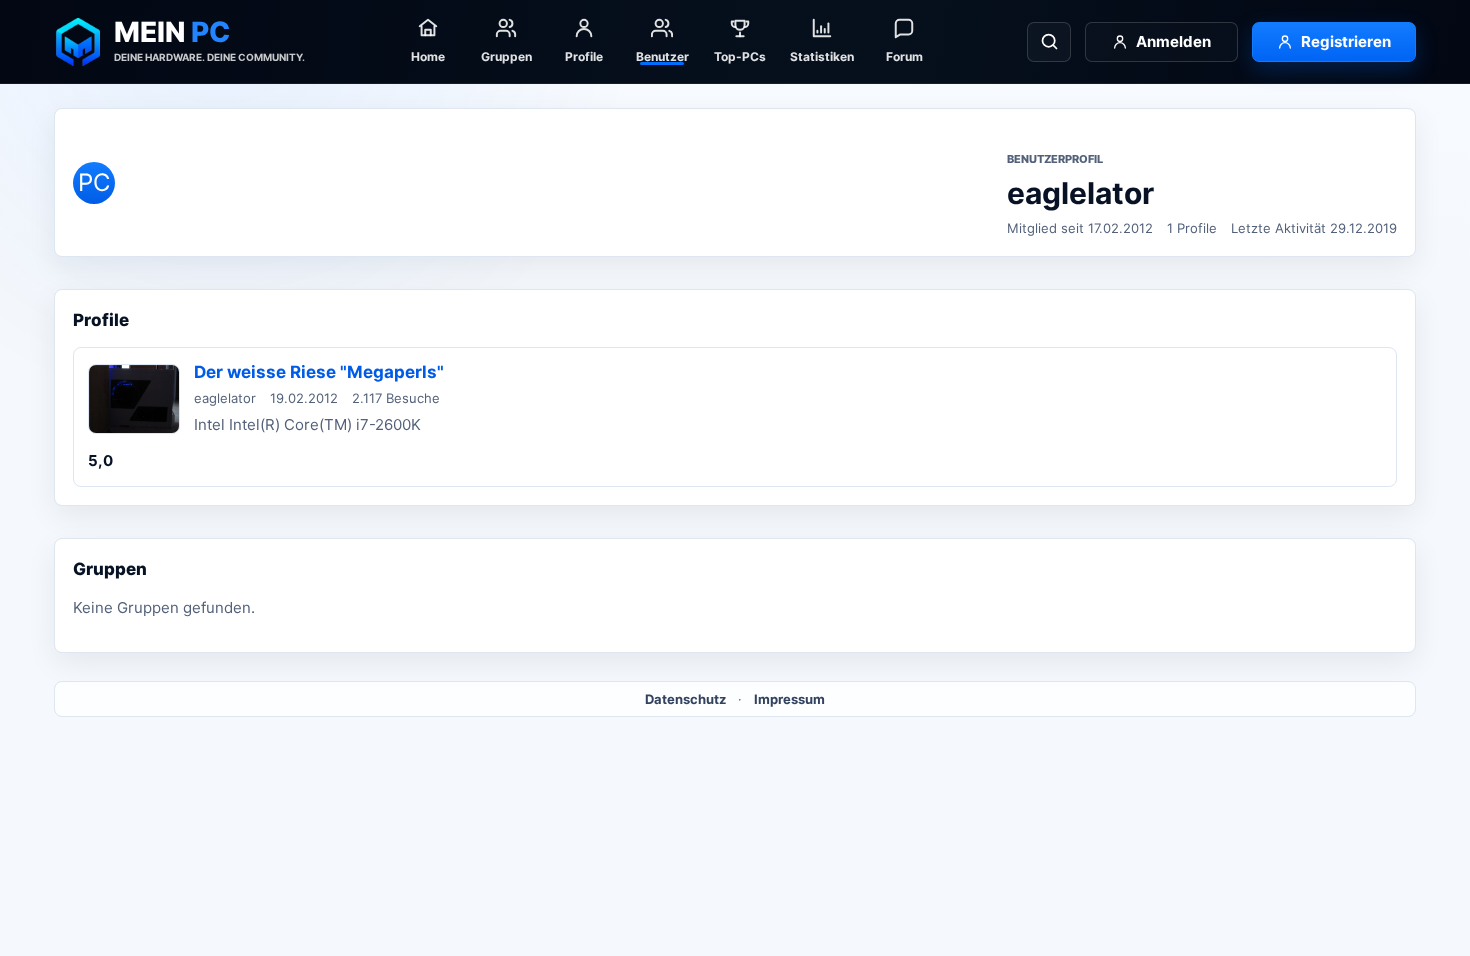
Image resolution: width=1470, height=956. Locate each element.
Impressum (789, 699)
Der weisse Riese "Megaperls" (319, 372)
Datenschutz (685, 699)
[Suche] (1049, 42)
